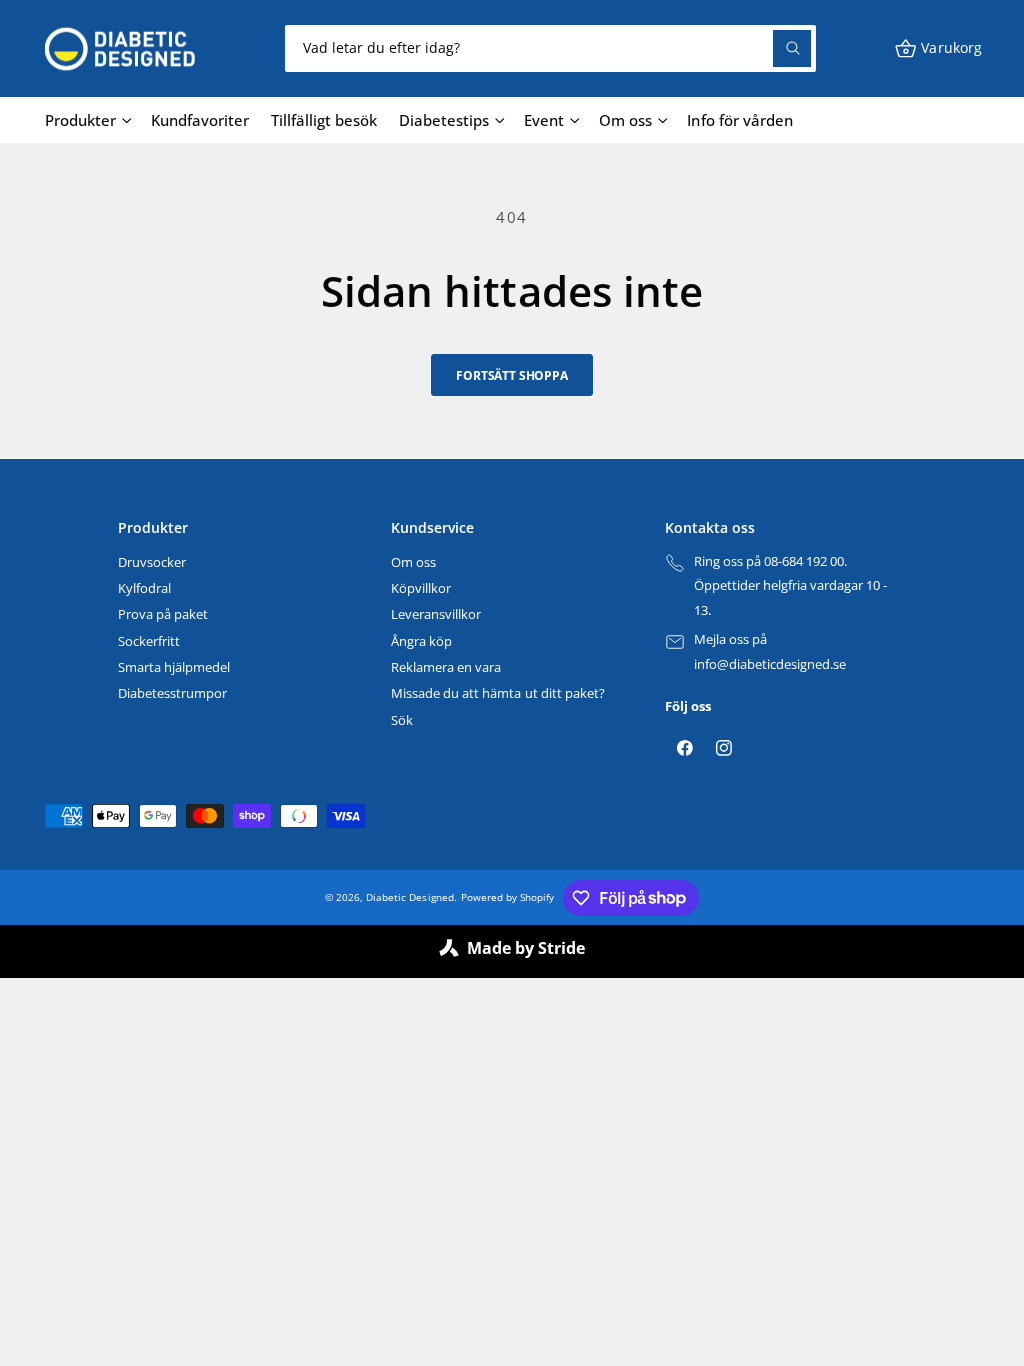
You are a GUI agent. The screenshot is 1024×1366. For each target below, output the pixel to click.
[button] (938, 48)
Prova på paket (163, 614)
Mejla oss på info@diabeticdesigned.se (770, 651)
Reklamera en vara (446, 667)
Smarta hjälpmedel (174, 667)
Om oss (413, 562)
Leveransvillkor (436, 614)
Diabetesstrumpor (172, 693)
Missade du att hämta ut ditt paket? (498, 693)
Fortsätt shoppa (511, 375)
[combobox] (550, 48)
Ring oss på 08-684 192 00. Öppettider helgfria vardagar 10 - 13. (790, 585)
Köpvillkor (421, 588)
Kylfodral (144, 588)
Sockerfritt (149, 641)
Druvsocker (152, 562)
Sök (402, 720)
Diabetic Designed (409, 897)
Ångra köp (421, 641)
